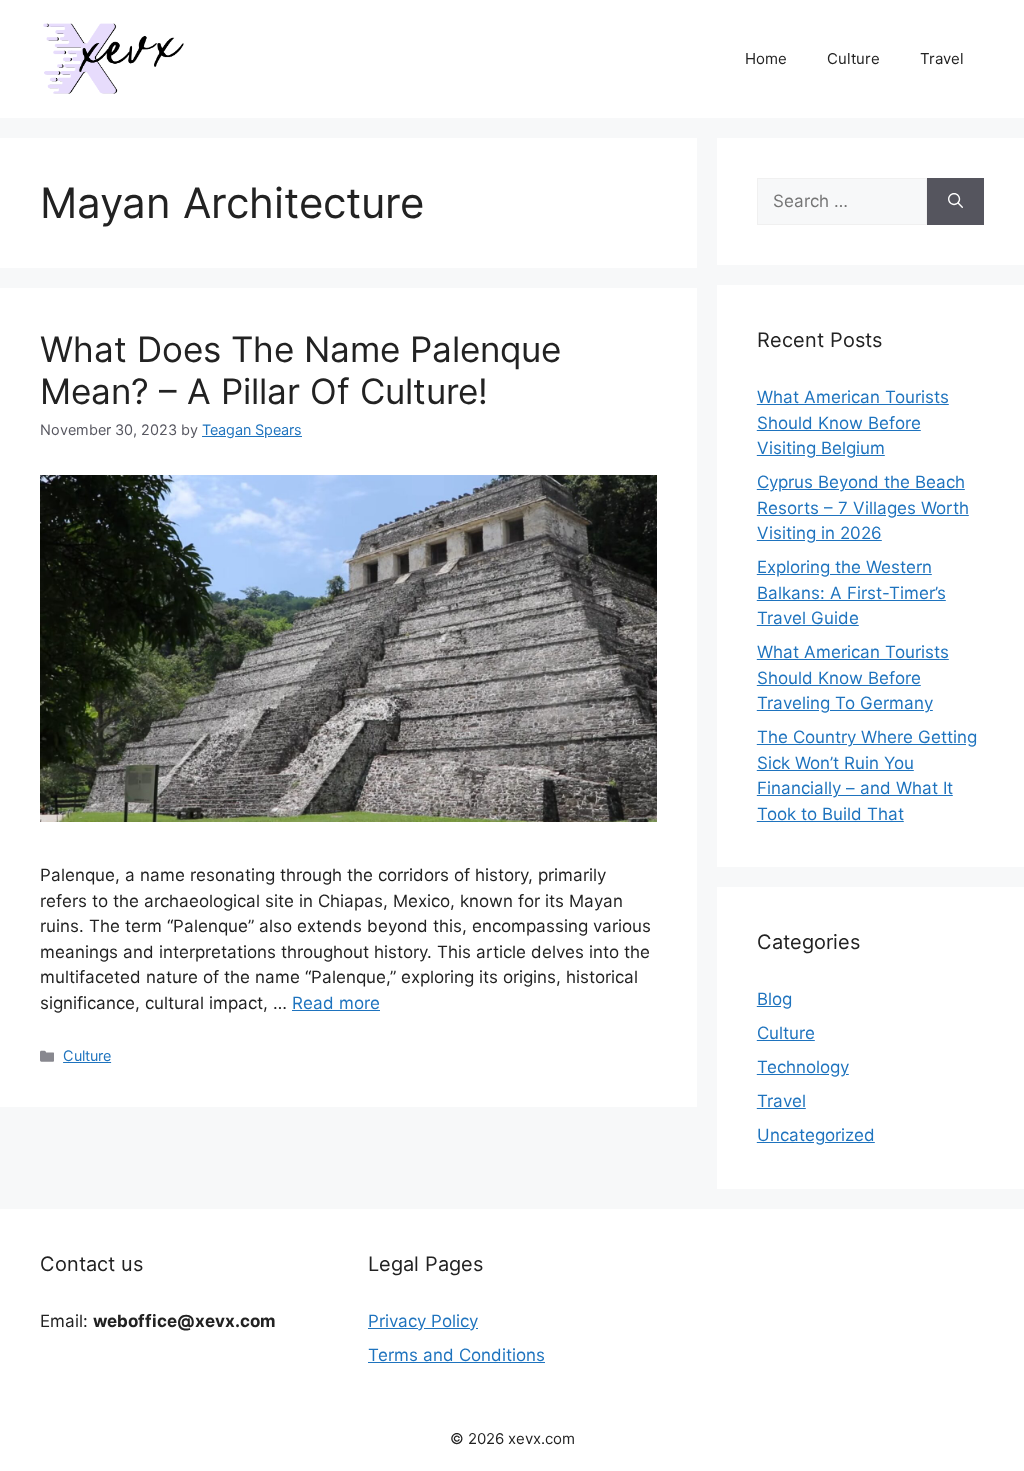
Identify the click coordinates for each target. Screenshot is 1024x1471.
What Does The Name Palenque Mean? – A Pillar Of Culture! (300, 370)
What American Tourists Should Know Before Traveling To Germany (853, 677)
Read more (336, 1003)
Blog (774, 999)
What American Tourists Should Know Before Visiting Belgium (853, 422)
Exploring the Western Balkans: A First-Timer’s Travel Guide (851, 592)
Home (766, 58)
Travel (942, 58)
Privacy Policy (423, 1321)
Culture (853, 58)
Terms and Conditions (456, 1355)
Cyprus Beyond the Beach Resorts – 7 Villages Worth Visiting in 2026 (863, 507)
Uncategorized (816, 1135)
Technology (803, 1067)
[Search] (955, 202)
